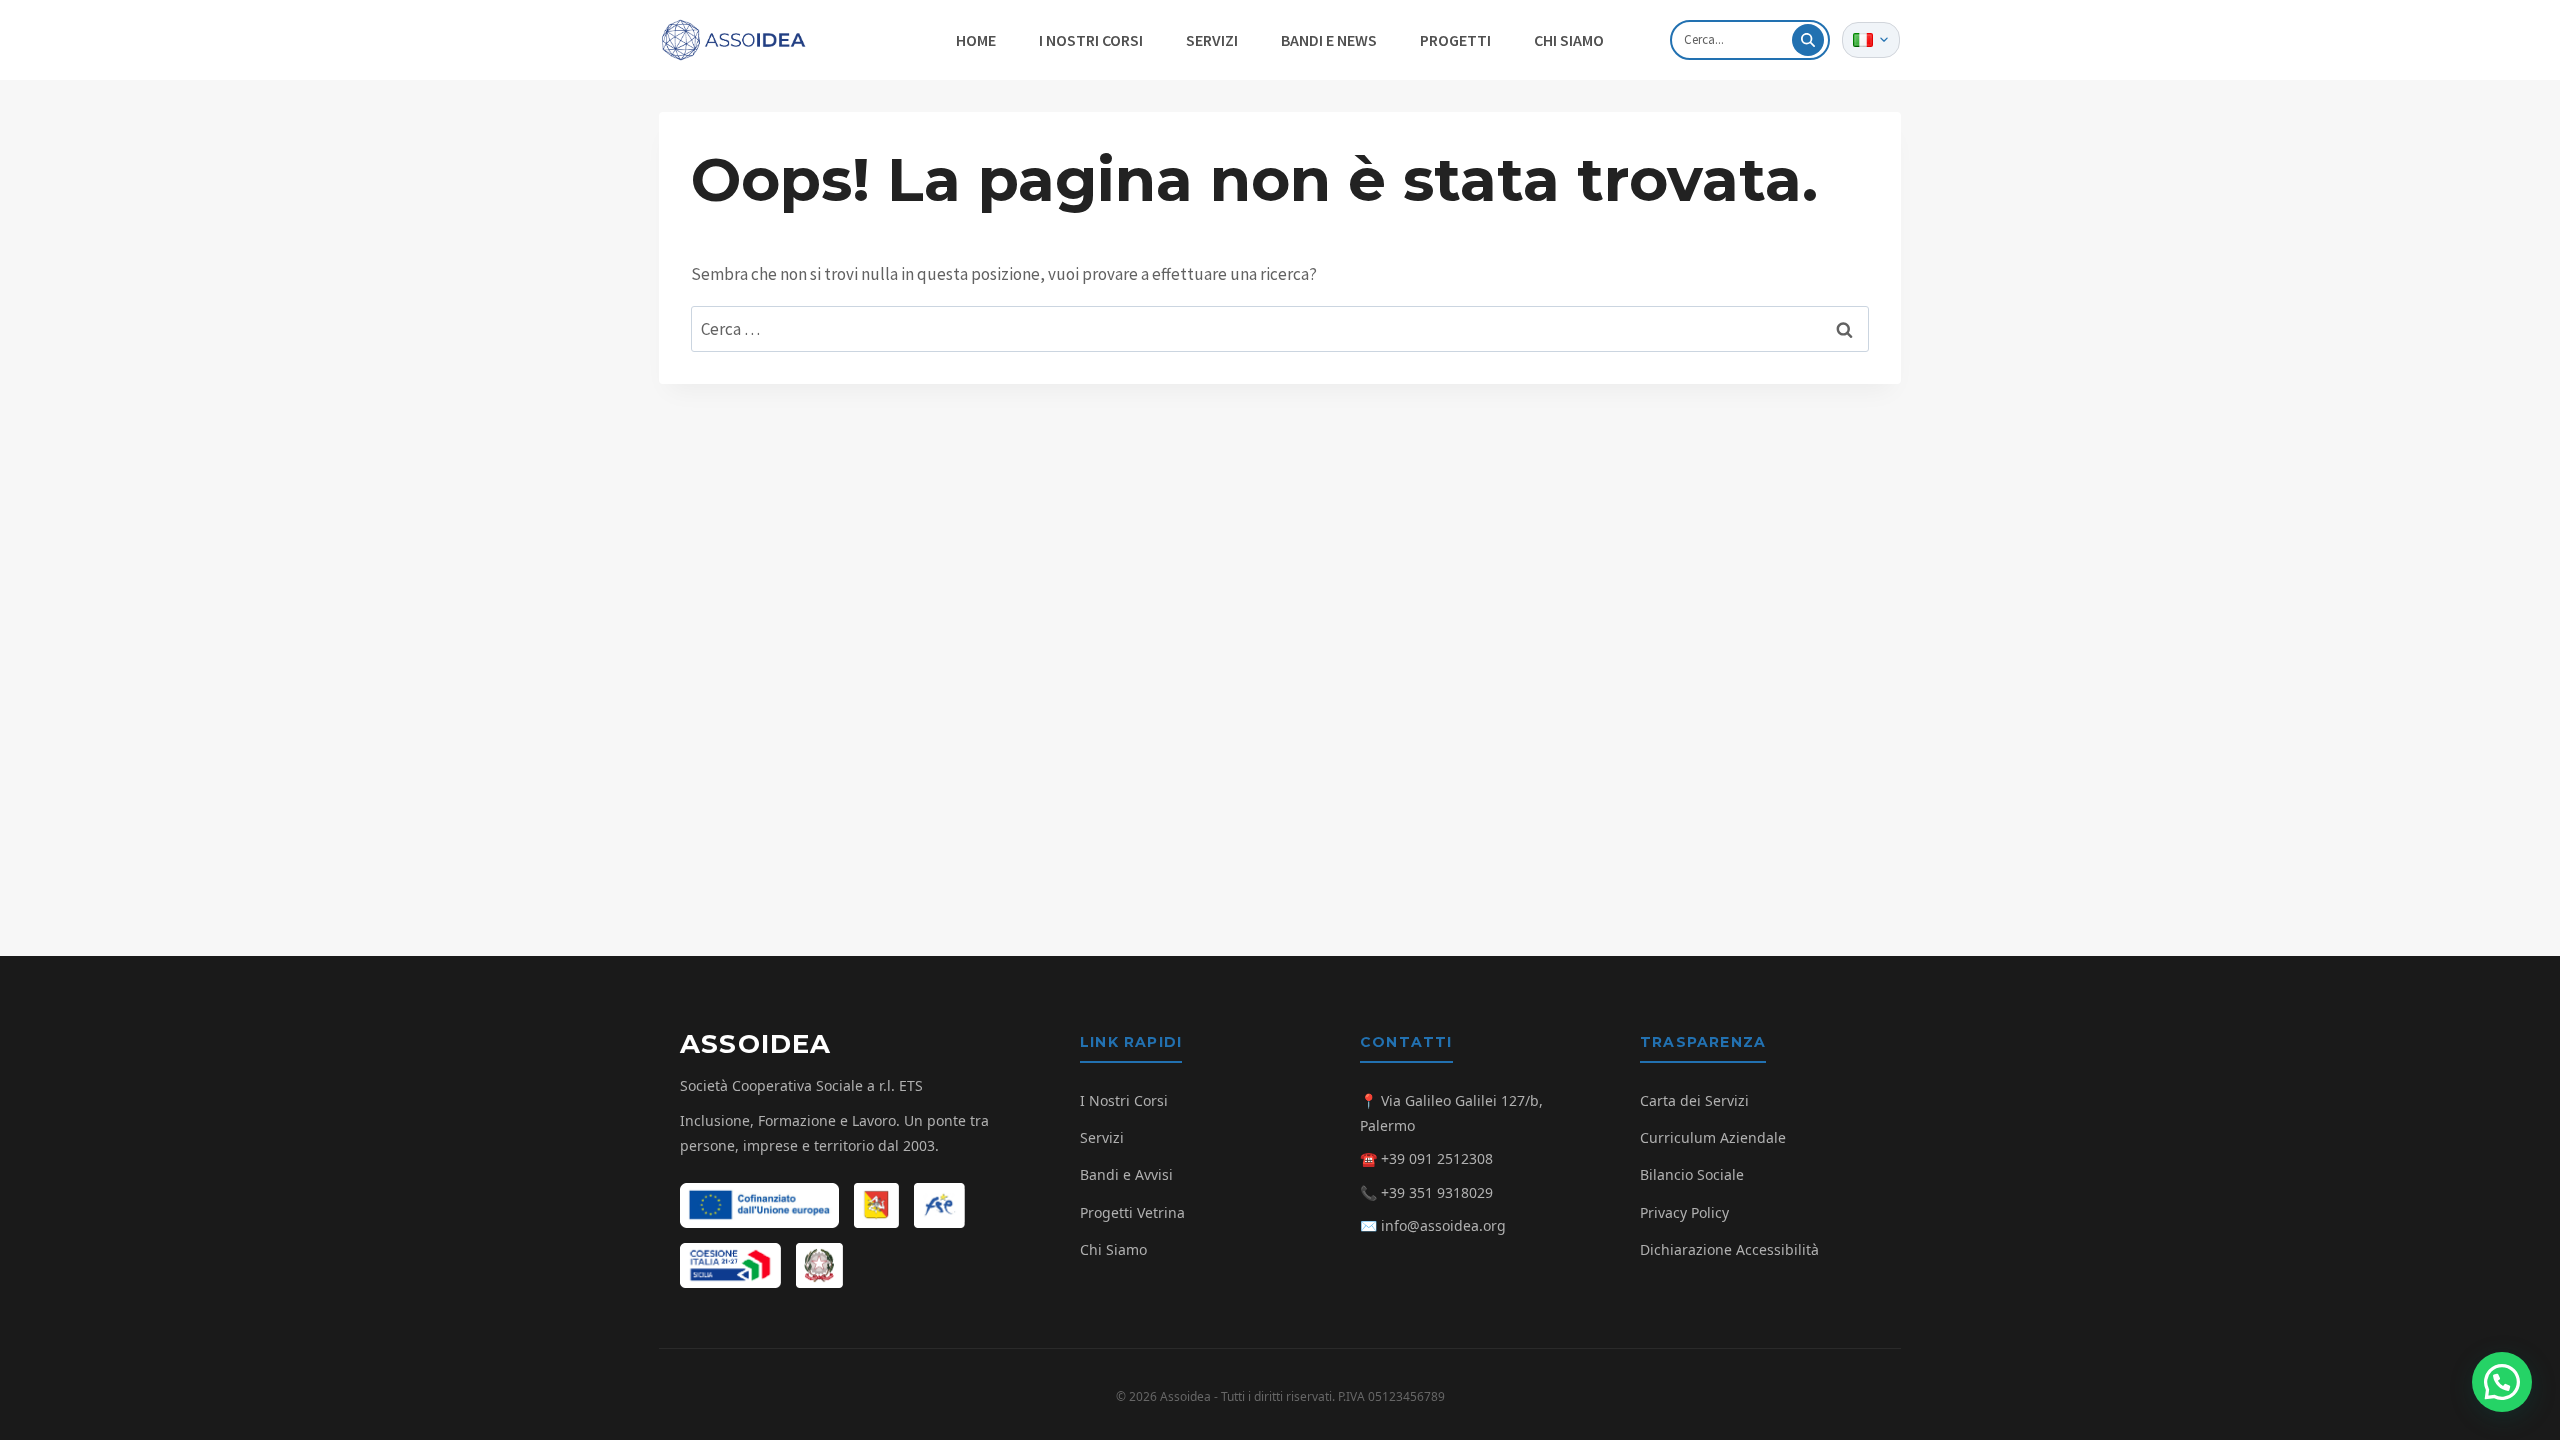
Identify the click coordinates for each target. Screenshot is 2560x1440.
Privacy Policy (1684, 1212)
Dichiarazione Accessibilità (1729, 1249)
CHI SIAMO (1569, 40)
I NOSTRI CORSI (1091, 40)
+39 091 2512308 (1437, 1158)
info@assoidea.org (1443, 1225)
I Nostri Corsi (1124, 1100)
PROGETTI (1455, 40)
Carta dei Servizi (1694, 1100)
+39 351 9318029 (1437, 1192)
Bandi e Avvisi (1126, 1174)
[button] (2502, 1382)
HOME (976, 40)
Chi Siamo (1113, 1249)
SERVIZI (1212, 40)
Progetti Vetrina (1132, 1212)
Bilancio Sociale (1692, 1174)
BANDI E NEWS (1329, 40)
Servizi (1102, 1137)
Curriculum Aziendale (1713, 1137)
